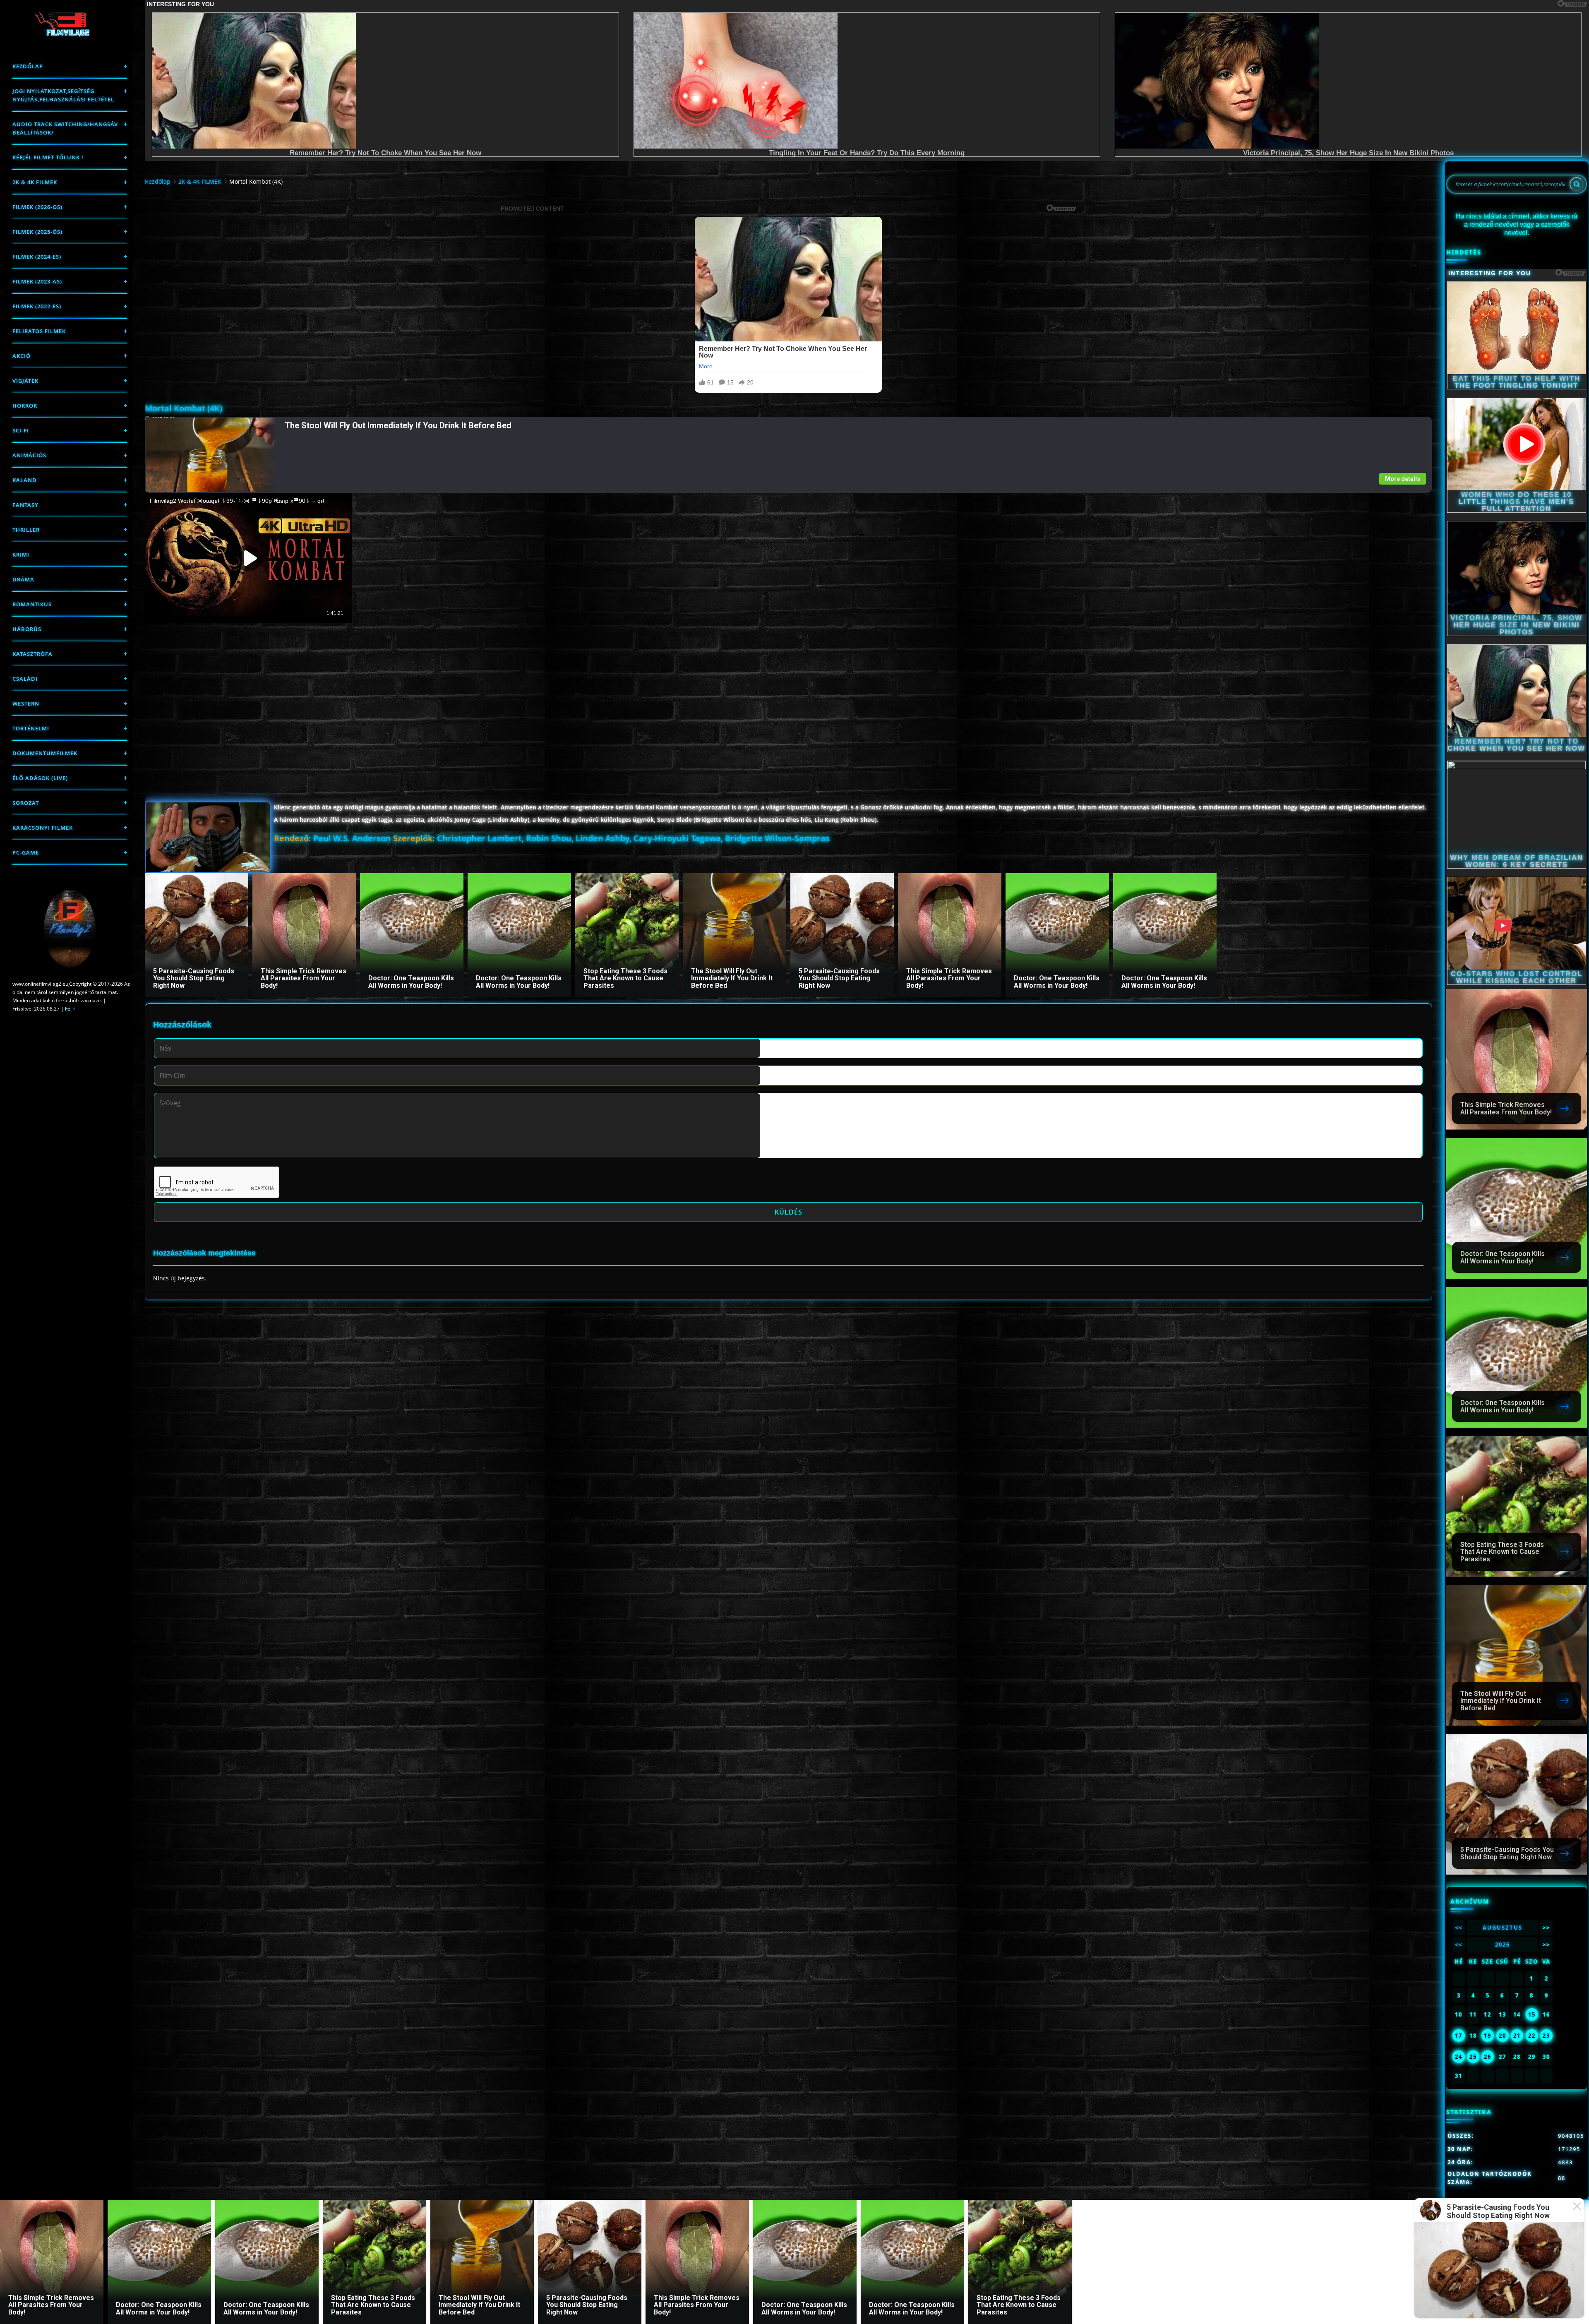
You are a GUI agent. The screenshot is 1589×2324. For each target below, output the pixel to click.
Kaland (25, 480)
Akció (22, 356)
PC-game (26, 852)
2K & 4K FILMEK (35, 182)
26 (1488, 2057)
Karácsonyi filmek (43, 828)
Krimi (21, 555)
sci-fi (21, 430)
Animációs (29, 455)
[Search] (1577, 184)
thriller (26, 530)
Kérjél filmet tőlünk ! (48, 157)
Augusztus (1503, 1928)
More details (1403, 479)
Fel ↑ (70, 1009)
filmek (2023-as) (37, 281)
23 (1546, 2036)
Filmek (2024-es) (37, 257)
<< (1459, 1928)
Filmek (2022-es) (37, 306)
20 (1503, 2036)
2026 (1503, 1945)
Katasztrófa (32, 654)
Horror (25, 406)
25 (1473, 2057)
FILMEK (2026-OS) (37, 207)
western (26, 703)
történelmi (31, 728)
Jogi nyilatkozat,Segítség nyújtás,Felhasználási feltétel (63, 95)
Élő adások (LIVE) (40, 778)
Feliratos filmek (39, 331)
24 (1459, 2057)
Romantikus (32, 604)
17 (1459, 2036)
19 (1488, 2036)
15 (1532, 2014)
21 (1517, 2036)
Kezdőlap (28, 66)
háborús (27, 629)
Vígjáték (25, 381)
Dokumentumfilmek (45, 753)
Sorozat (26, 803)
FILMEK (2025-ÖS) (37, 232)
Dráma (23, 579)
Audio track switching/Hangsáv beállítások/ (65, 128)
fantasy (25, 505)
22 (1532, 2036)
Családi (25, 679)
